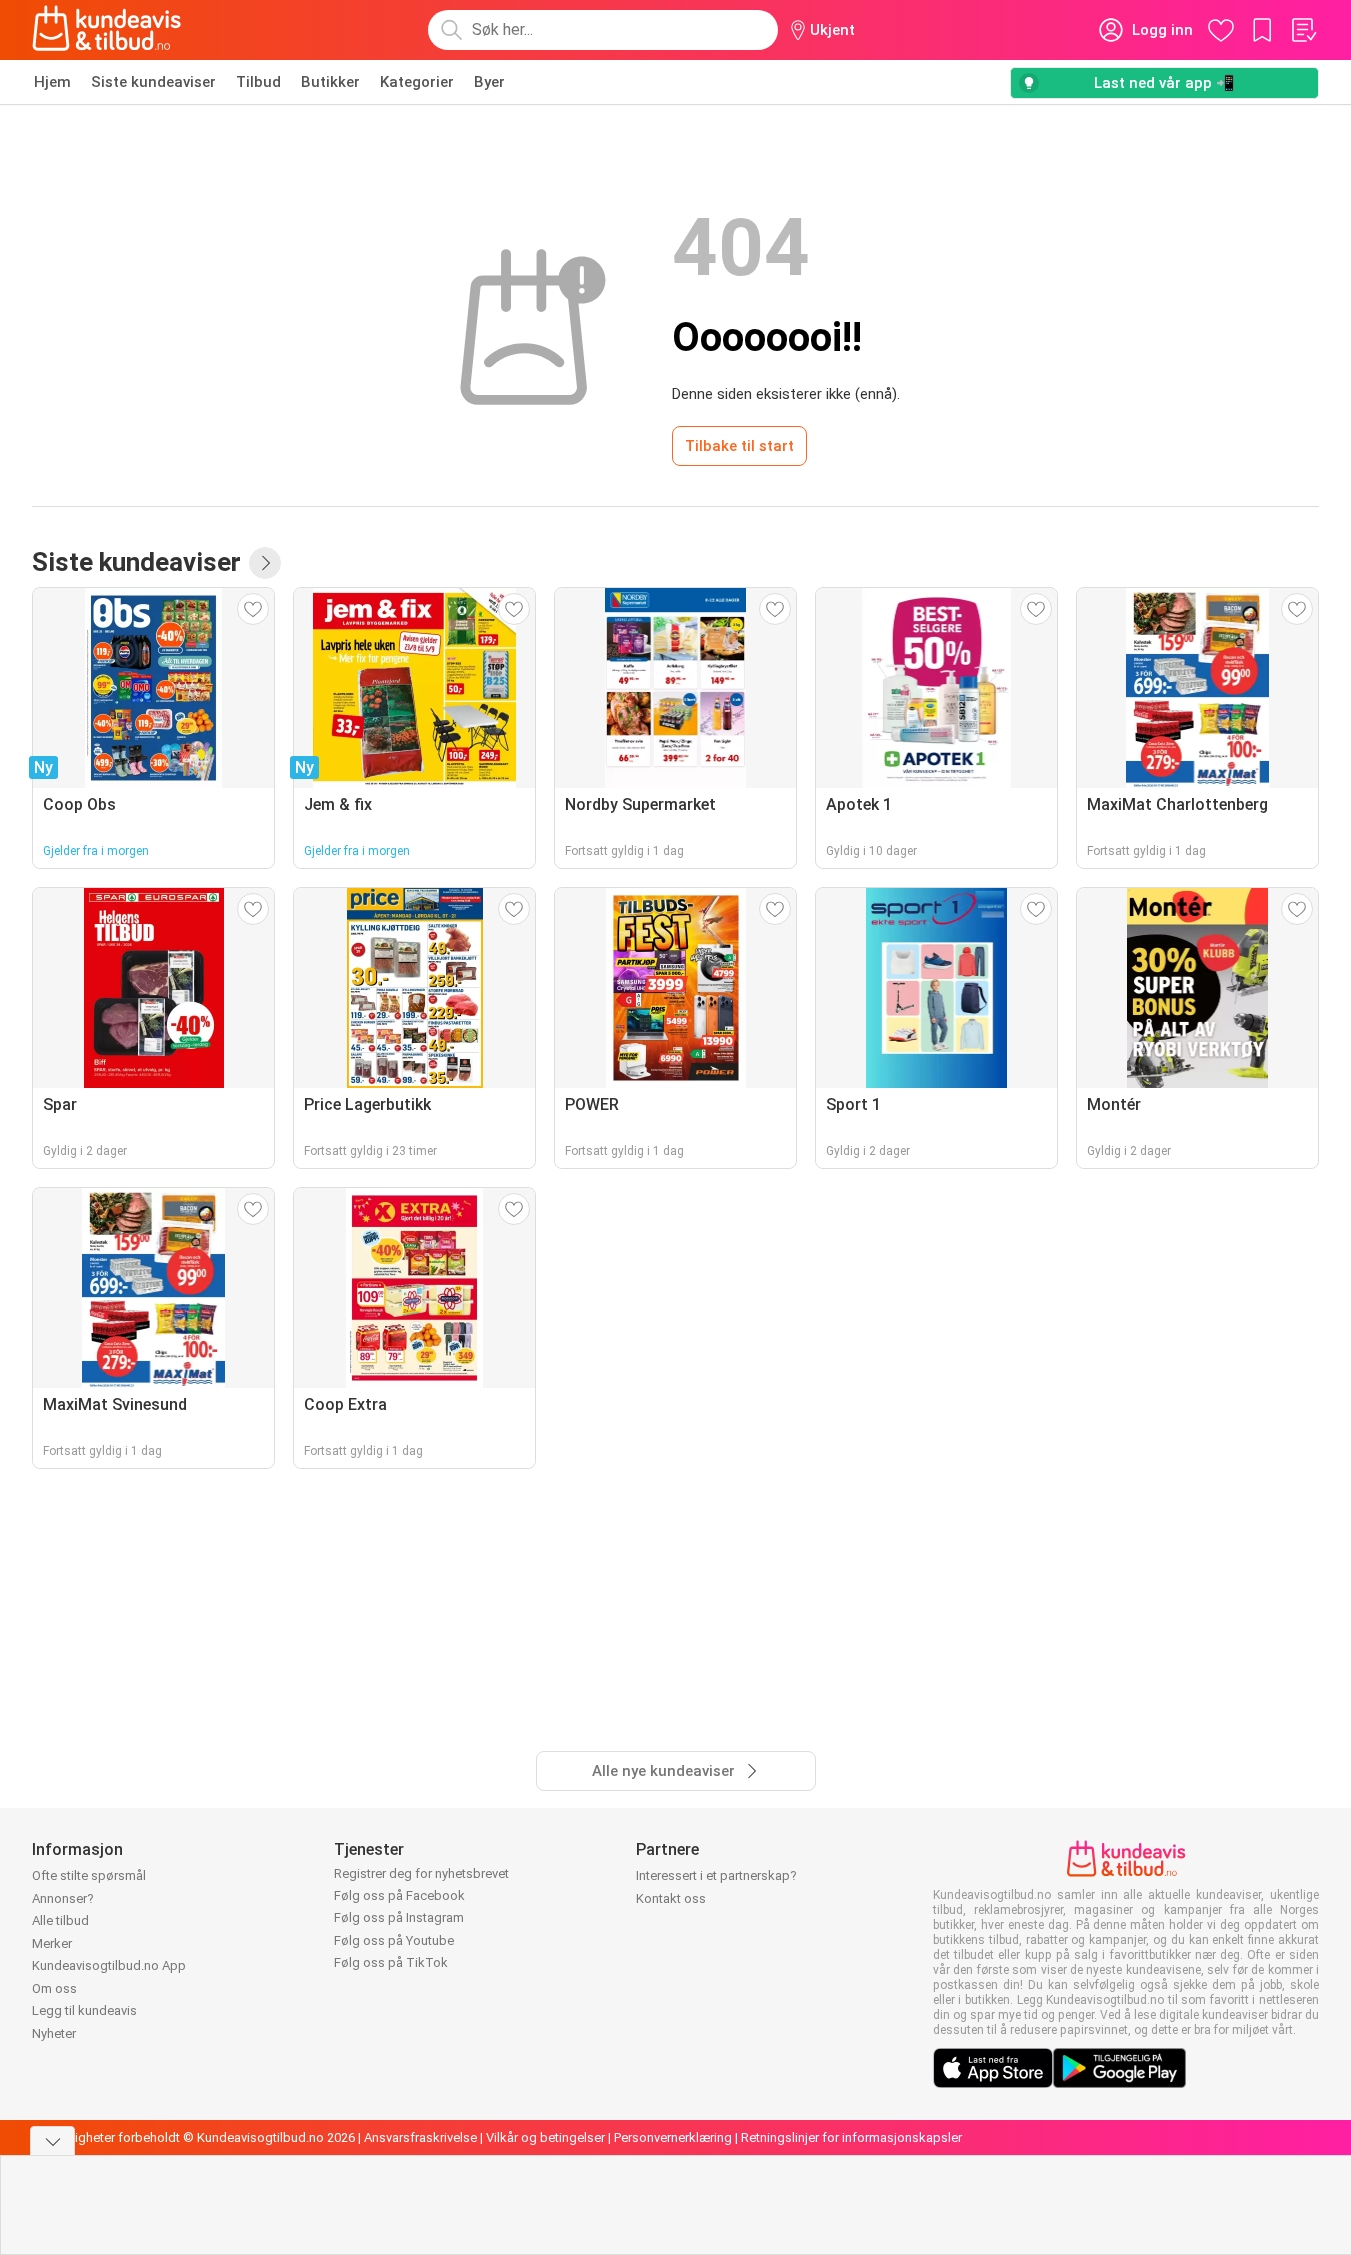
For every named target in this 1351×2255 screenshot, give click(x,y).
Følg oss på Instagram (399, 1917)
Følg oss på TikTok (391, 1962)
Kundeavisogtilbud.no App (109, 1965)
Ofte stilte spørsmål (89, 1875)
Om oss (54, 1988)
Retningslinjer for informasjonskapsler (851, 2137)
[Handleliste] (1303, 30)
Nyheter (54, 2033)
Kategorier (417, 82)
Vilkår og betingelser (545, 2137)
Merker (52, 1943)
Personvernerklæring (673, 2137)
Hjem (52, 82)
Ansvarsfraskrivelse (420, 2137)
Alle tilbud (60, 1920)
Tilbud (258, 82)
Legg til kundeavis (84, 2010)
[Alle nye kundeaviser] (265, 563)
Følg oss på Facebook (399, 1895)
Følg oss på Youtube (394, 1940)
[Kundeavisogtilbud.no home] (106, 30)
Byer (489, 82)
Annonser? (63, 1898)
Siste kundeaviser (153, 82)
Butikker (330, 82)
